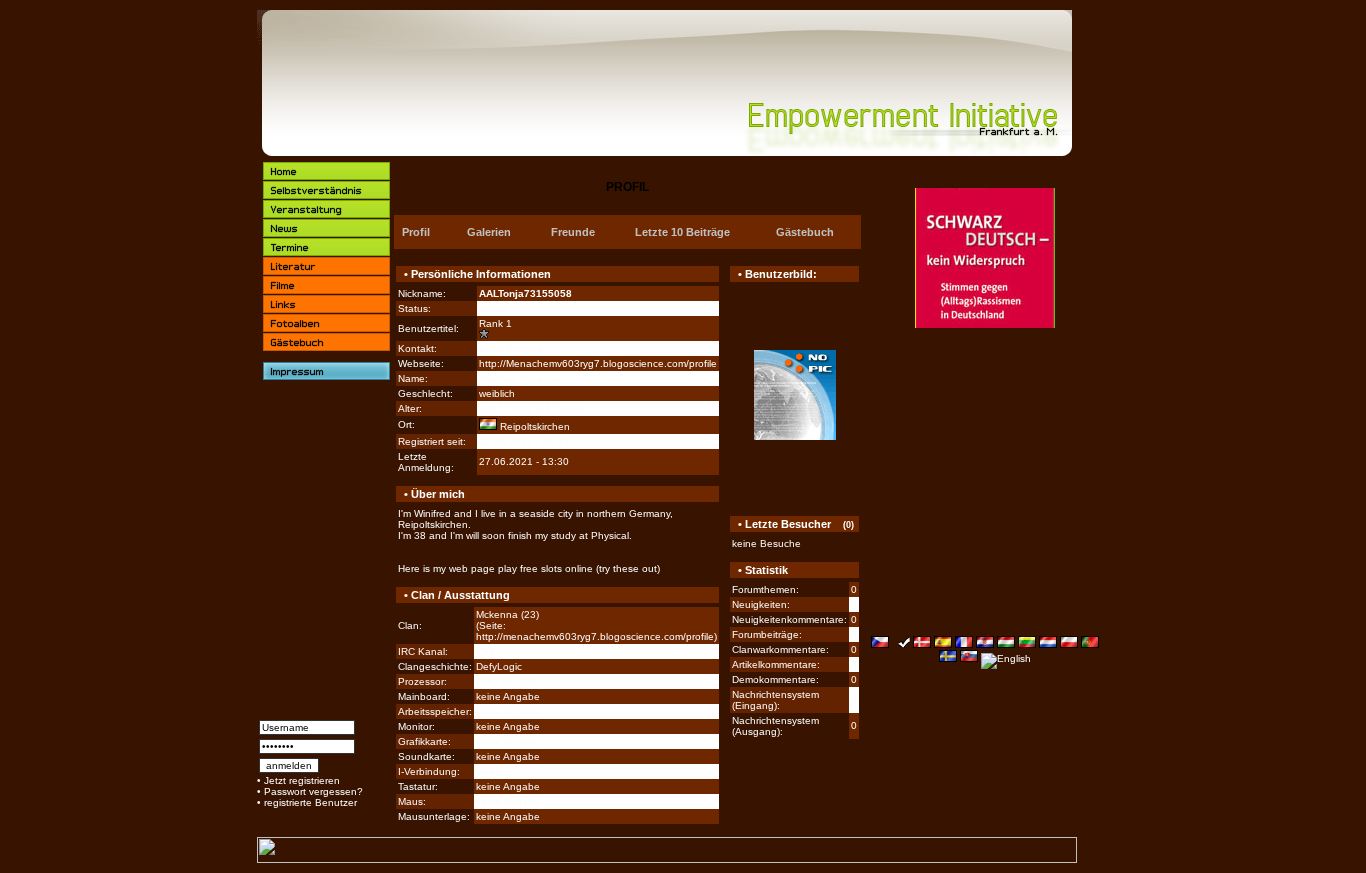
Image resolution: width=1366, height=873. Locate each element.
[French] (964, 644)
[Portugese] (1090, 644)
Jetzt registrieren (302, 780)
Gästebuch (805, 232)
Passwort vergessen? (313, 791)
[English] (1006, 658)
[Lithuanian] (1027, 644)
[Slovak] (969, 658)
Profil (416, 232)
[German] (901, 644)
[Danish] (922, 644)
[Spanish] (943, 644)
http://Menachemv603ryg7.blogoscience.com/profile (598, 363)
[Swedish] (948, 658)
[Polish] (1069, 644)
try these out (628, 568)
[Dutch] (1048, 644)
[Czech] (880, 644)
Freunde (573, 232)
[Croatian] (985, 644)
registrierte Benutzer (310, 802)
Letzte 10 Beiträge (682, 232)
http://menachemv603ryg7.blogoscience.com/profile (595, 636)
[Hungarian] (1006, 644)
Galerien (489, 232)
